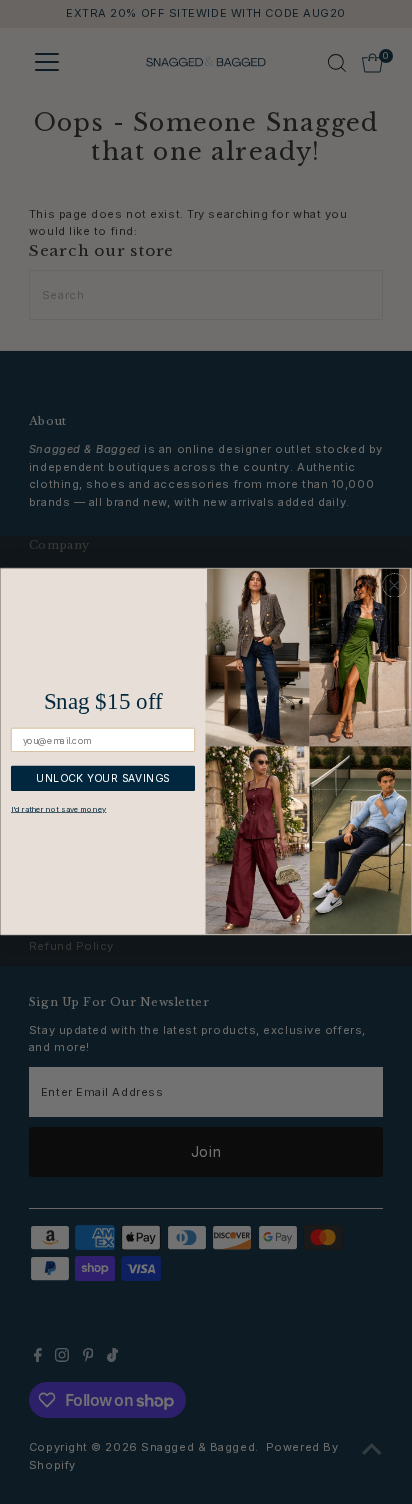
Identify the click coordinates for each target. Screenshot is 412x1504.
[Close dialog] (394, 586)
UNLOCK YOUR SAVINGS (102, 778)
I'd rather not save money (58, 810)
